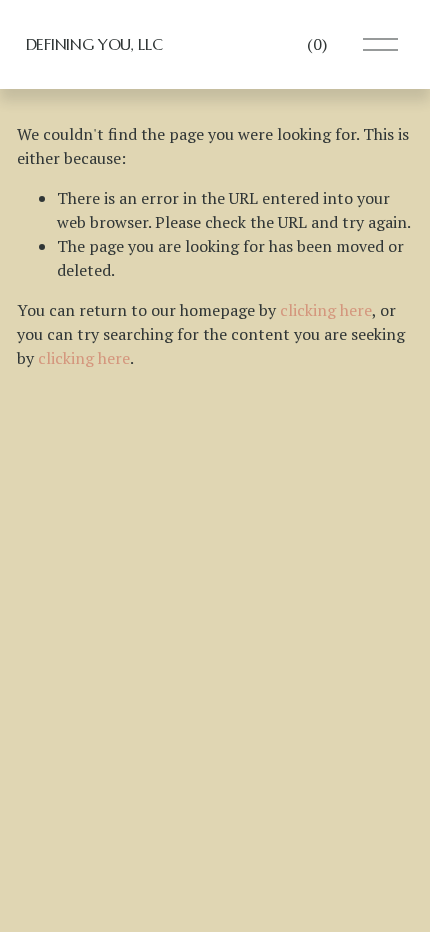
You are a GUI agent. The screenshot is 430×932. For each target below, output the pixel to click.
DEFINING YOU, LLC (94, 44)
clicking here (326, 310)
